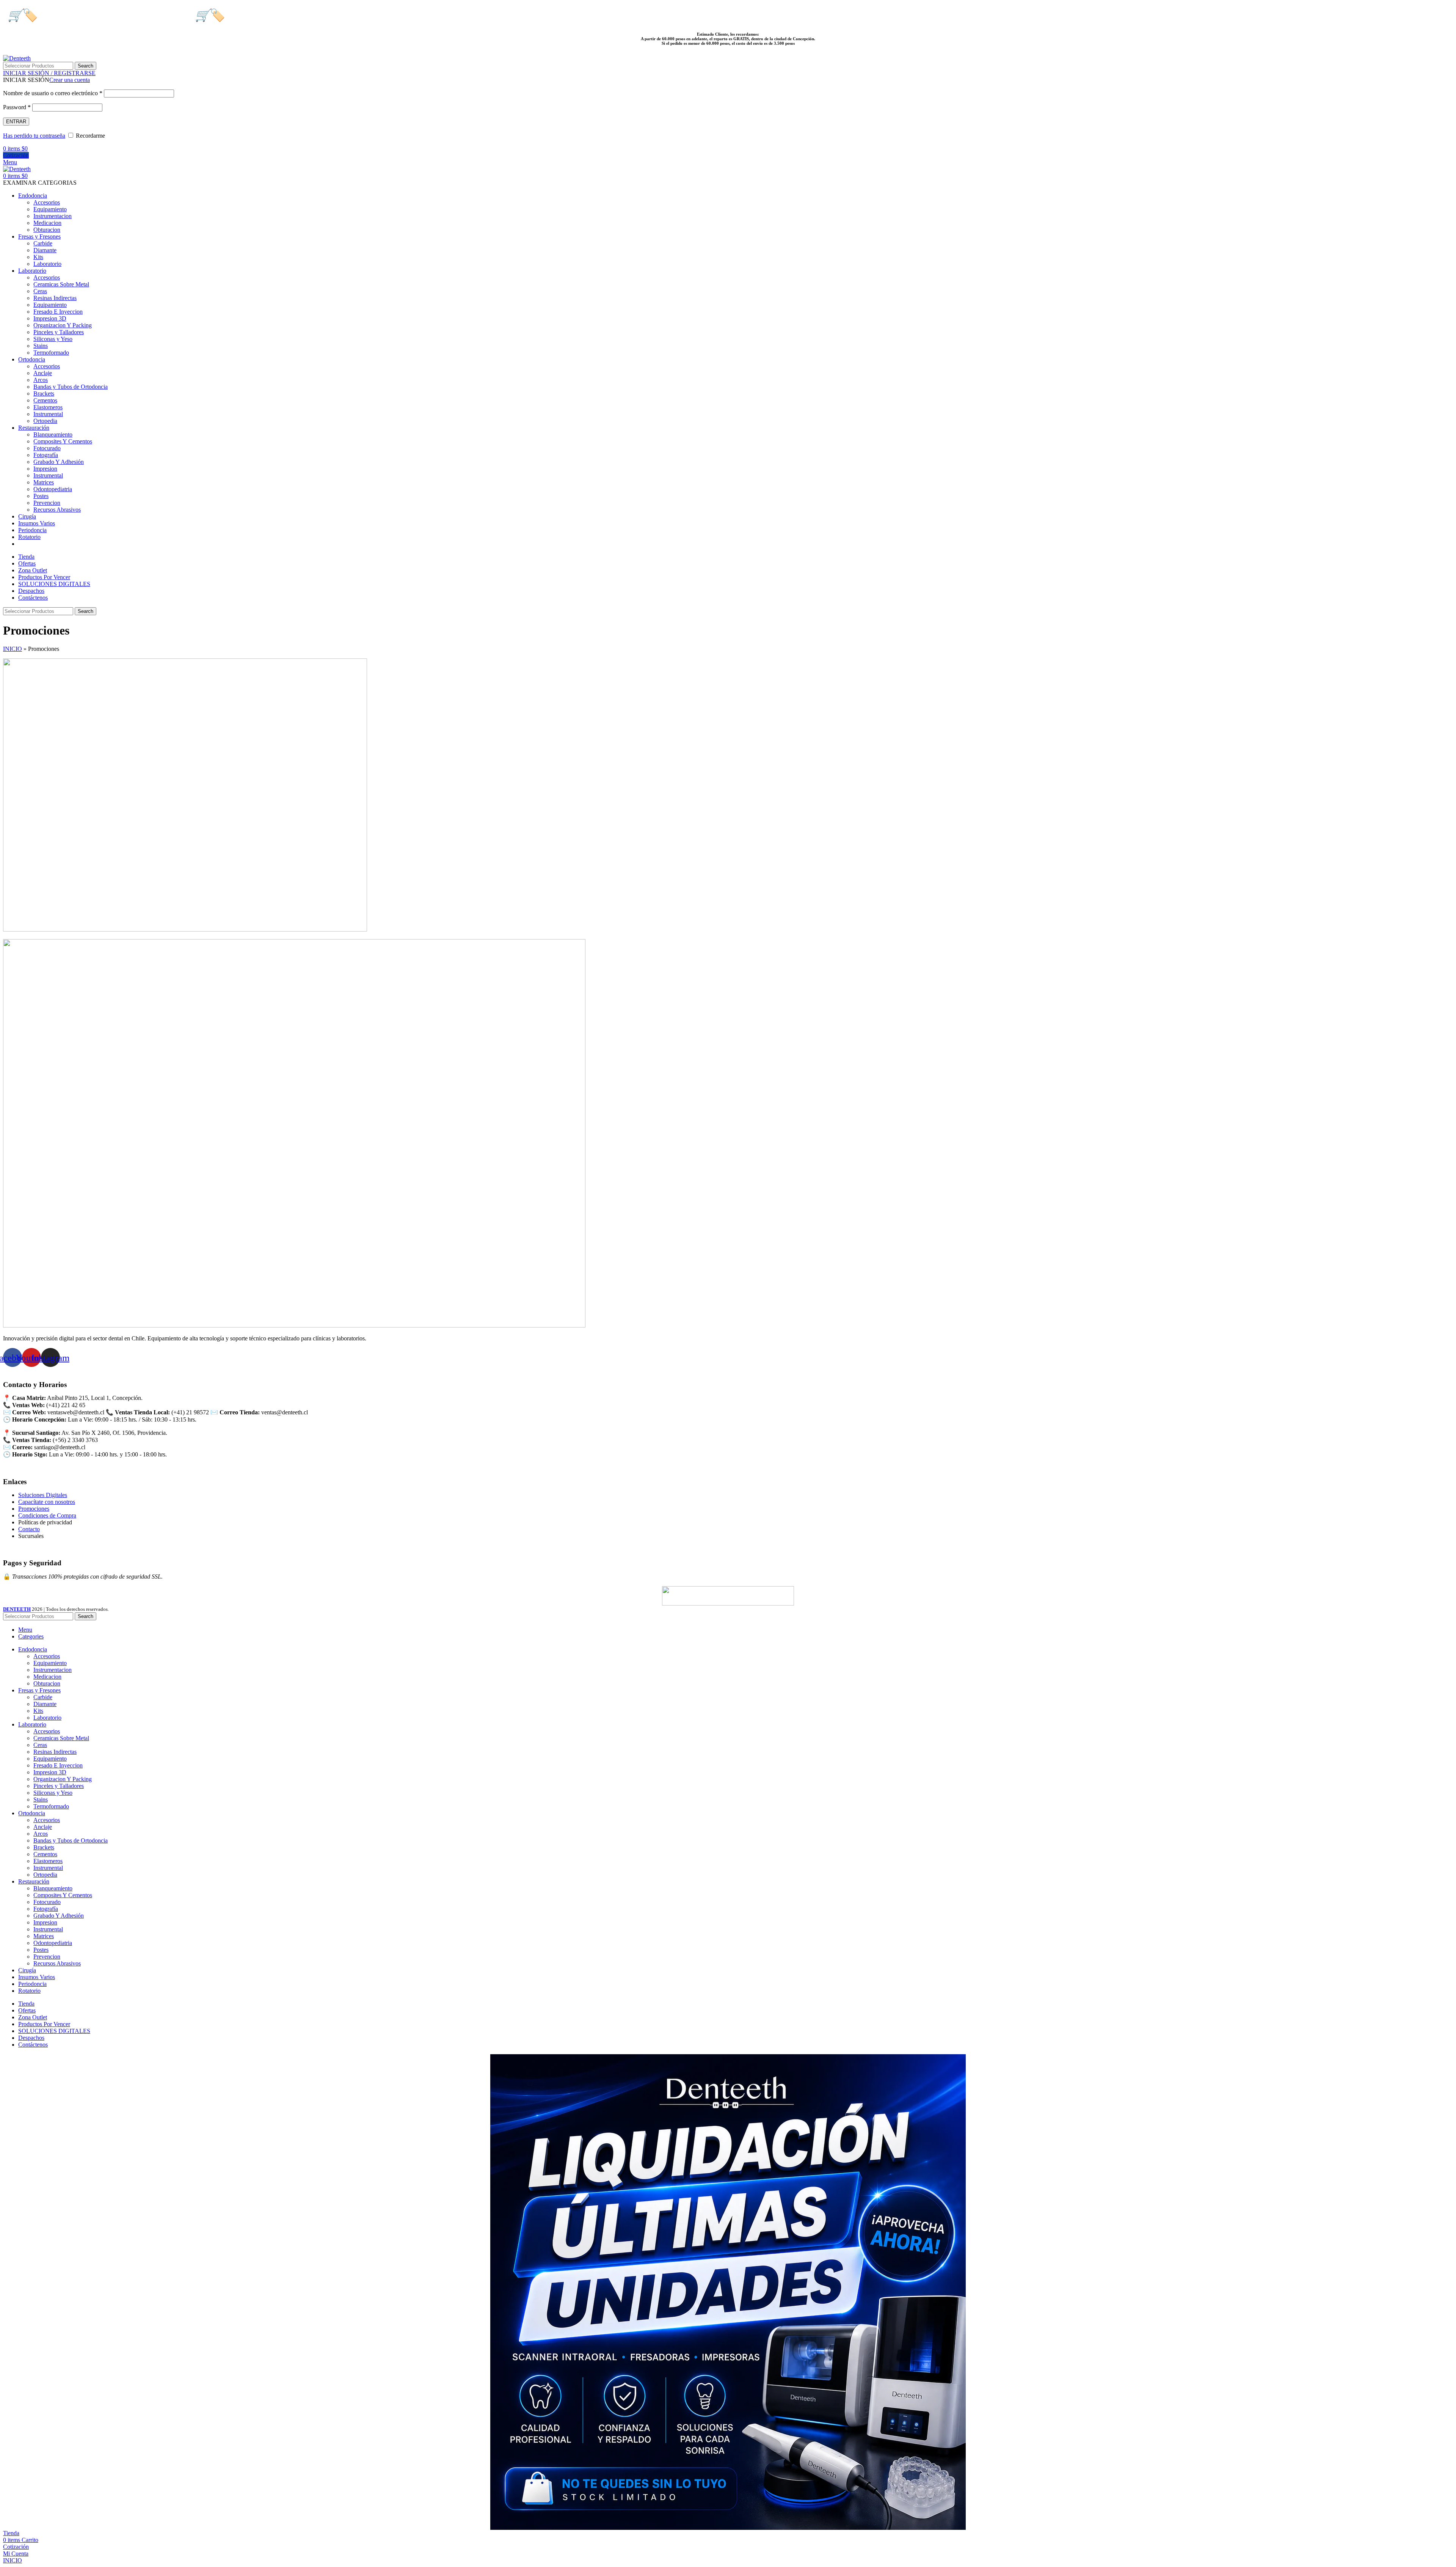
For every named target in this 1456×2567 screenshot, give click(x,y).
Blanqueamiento (53, 434)
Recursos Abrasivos (57, 510)
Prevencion (47, 503)
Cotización (16, 155)
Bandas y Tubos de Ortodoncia (71, 387)
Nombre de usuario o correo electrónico (53, 93)
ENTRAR (16, 122)
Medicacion (47, 223)
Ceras (40, 291)
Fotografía (46, 455)
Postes (41, 496)
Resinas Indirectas (55, 298)
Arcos (41, 380)
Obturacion (47, 230)
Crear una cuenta (70, 80)
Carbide (43, 243)
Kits (38, 257)
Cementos (45, 400)
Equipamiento (50, 209)
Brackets (44, 394)
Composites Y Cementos (63, 441)
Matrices (44, 482)
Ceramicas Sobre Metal (61, 284)
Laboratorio (47, 264)
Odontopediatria (53, 489)
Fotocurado (47, 448)
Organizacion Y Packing (63, 325)
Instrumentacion (53, 216)
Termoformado (51, 353)
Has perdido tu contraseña (34, 136)
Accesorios (47, 202)
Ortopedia (45, 421)
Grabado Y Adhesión (59, 462)
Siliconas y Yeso (53, 339)
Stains (41, 346)
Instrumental (48, 414)
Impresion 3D (50, 318)
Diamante (45, 250)
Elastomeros (48, 407)
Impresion (45, 469)
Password (17, 107)
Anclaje (43, 373)
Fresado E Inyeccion (58, 312)
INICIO (13, 649)
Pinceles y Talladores (59, 332)
